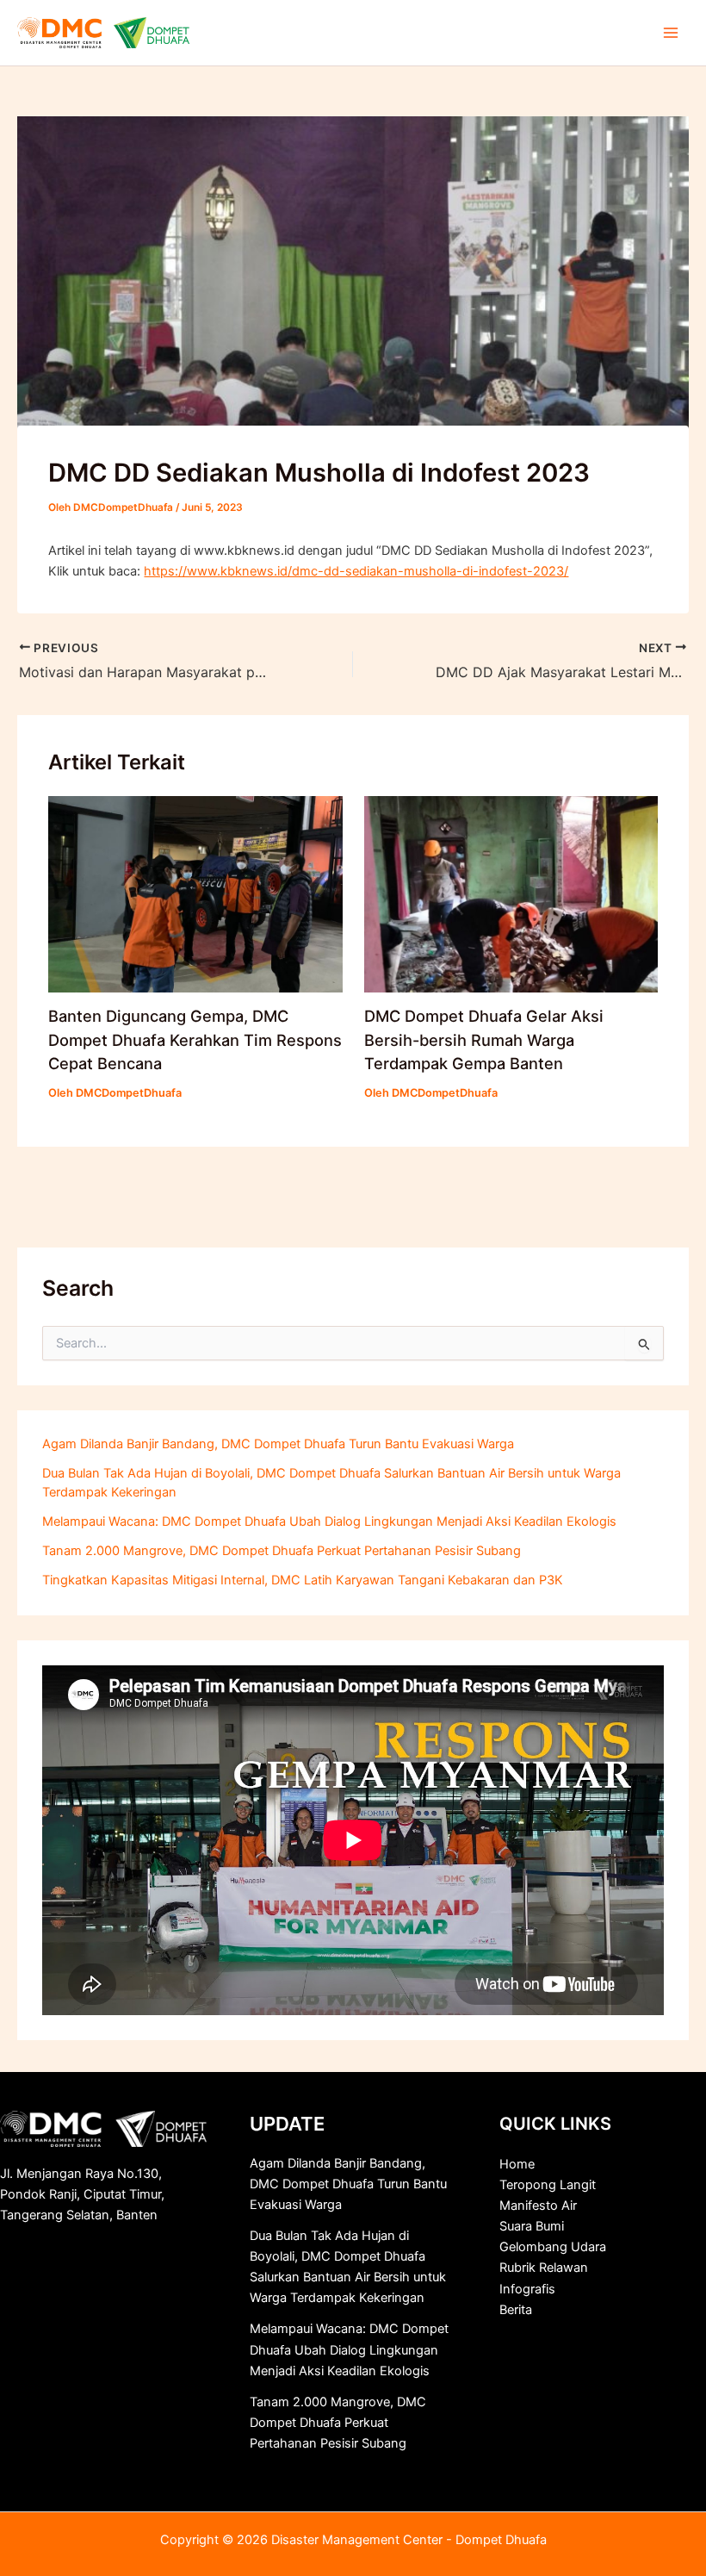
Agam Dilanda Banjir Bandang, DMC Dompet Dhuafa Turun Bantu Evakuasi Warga (278, 1444)
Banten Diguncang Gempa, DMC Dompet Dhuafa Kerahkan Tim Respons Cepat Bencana (195, 1039)
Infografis (527, 2289)
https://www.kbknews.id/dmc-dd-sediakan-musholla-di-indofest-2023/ (356, 571)
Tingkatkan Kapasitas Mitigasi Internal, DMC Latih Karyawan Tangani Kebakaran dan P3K (303, 1580)
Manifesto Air (538, 2206)
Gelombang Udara (553, 2247)
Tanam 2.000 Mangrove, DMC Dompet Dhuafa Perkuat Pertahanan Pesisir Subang (282, 1551)
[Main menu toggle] (671, 33)
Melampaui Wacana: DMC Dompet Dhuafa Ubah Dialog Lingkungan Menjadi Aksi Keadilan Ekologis (329, 1521)
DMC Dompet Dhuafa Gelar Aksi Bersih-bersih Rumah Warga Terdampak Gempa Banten (484, 1039)
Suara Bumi (532, 2226)
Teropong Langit (548, 2185)
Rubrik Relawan (544, 2268)
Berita (516, 2310)
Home (517, 2164)
